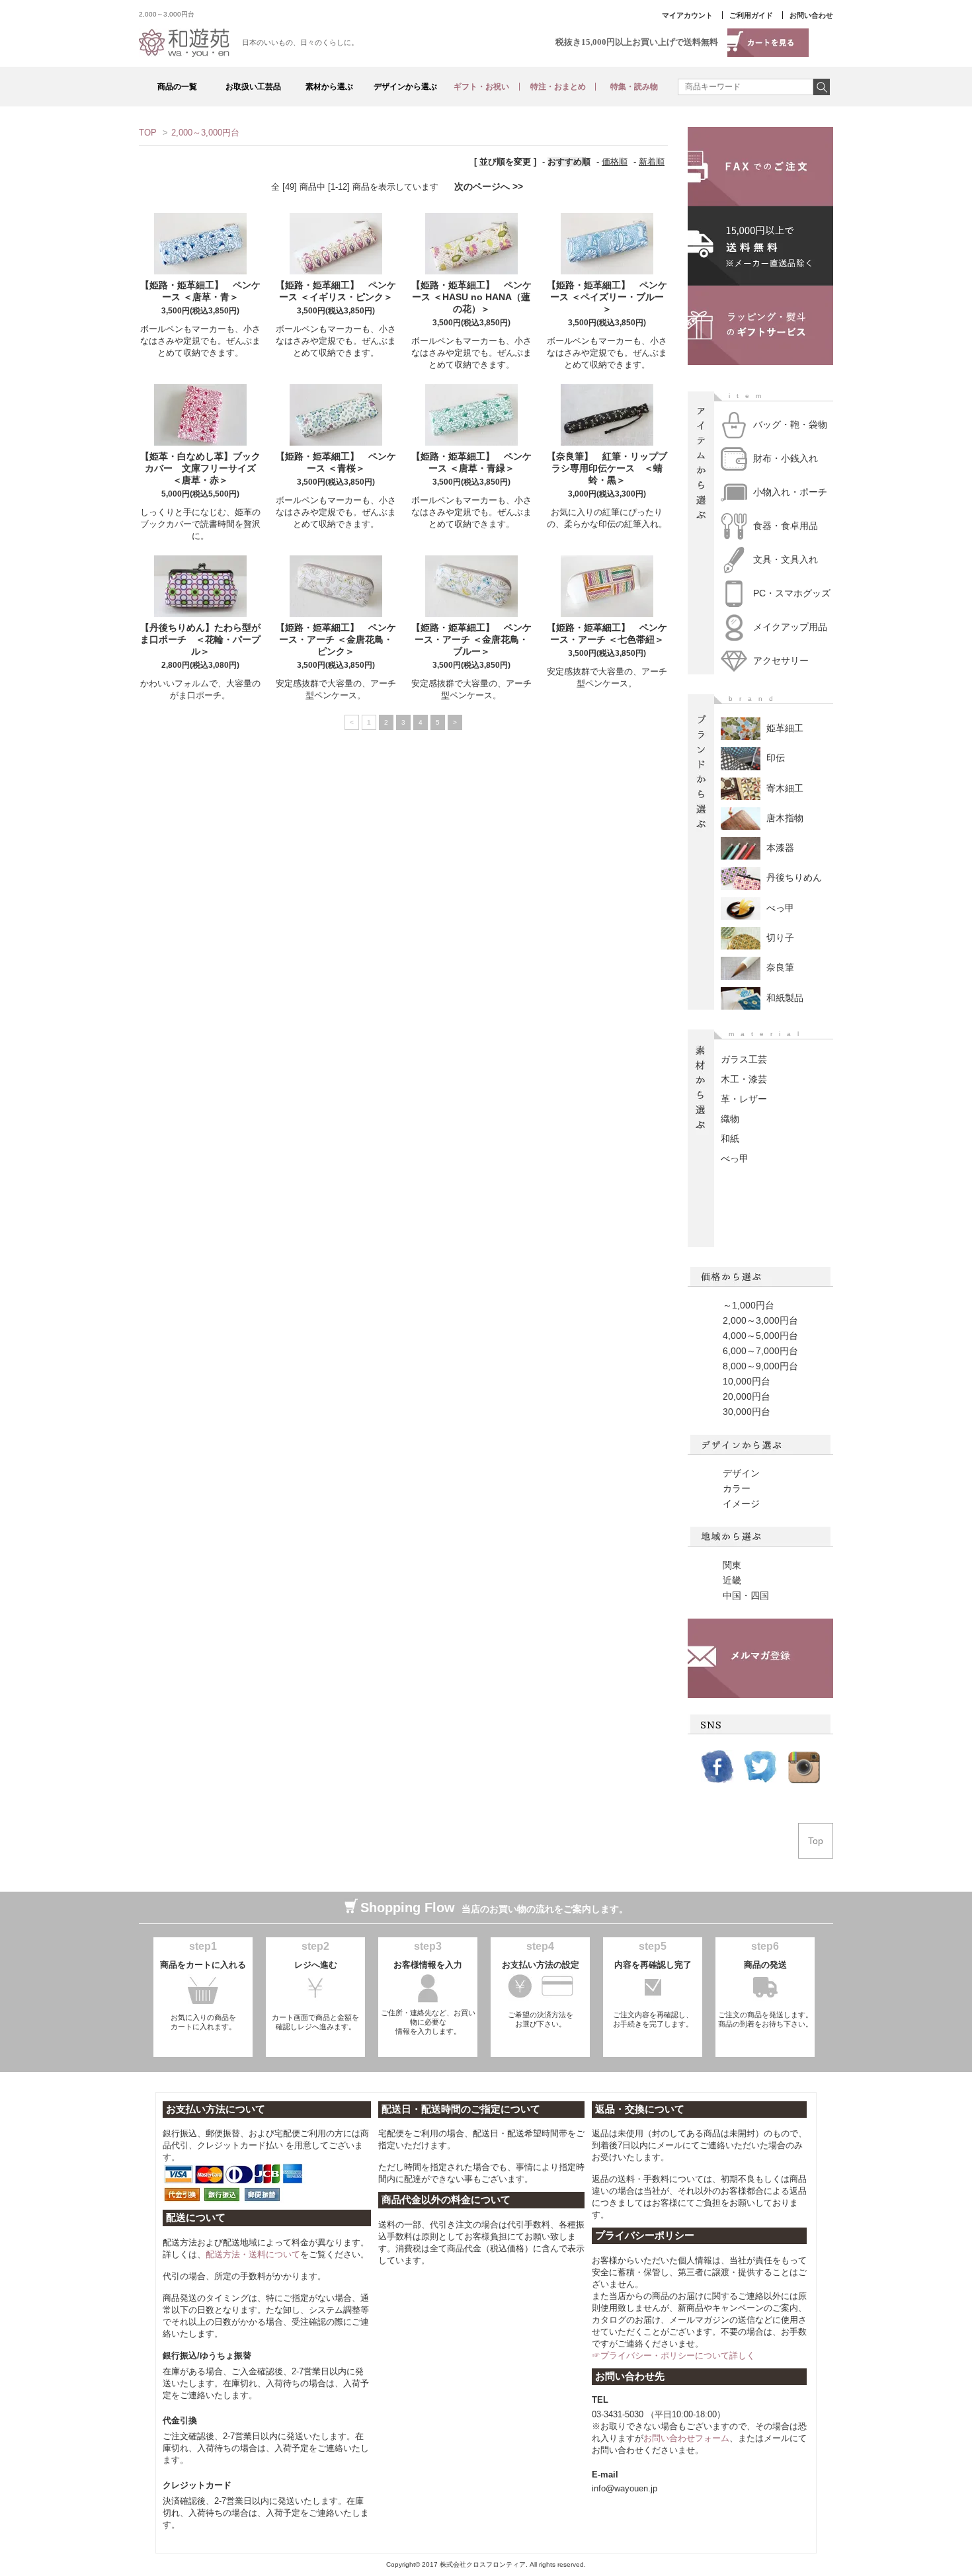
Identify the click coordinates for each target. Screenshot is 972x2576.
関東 (732, 1565)
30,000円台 (747, 1412)
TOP (148, 133)
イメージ (741, 1504)
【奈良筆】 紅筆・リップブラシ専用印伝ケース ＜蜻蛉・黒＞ (607, 468)
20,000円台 (747, 1396)
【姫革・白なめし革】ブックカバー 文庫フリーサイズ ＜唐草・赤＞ (200, 468)
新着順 (652, 162)
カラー (737, 1488)
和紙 (730, 1139)
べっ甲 (735, 1158)
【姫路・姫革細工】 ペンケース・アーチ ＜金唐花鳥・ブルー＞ (471, 639)
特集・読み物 (634, 87)
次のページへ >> (489, 186)
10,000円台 (747, 1381)
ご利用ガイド (751, 15)
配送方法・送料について (253, 2254)
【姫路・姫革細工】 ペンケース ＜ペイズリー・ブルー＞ (607, 297)
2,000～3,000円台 (205, 133)
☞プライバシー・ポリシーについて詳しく (673, 2355)
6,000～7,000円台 (760, 1351)
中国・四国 (746, 1595)
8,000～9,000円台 (760, 1366)
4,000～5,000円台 (760, 1336)
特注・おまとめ (558, 87)
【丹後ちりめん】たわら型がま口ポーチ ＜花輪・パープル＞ (200, 639)
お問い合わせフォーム (686, 2438)
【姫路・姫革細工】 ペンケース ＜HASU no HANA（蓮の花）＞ (471, 297)
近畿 (732, 1580)
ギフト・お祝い (481, 87)
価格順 (615, 162)
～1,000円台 (749, 1305)
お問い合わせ (811, 15)
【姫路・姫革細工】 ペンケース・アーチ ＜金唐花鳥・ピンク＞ (336, 639)
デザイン (741, 1473)
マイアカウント (687, 15)
